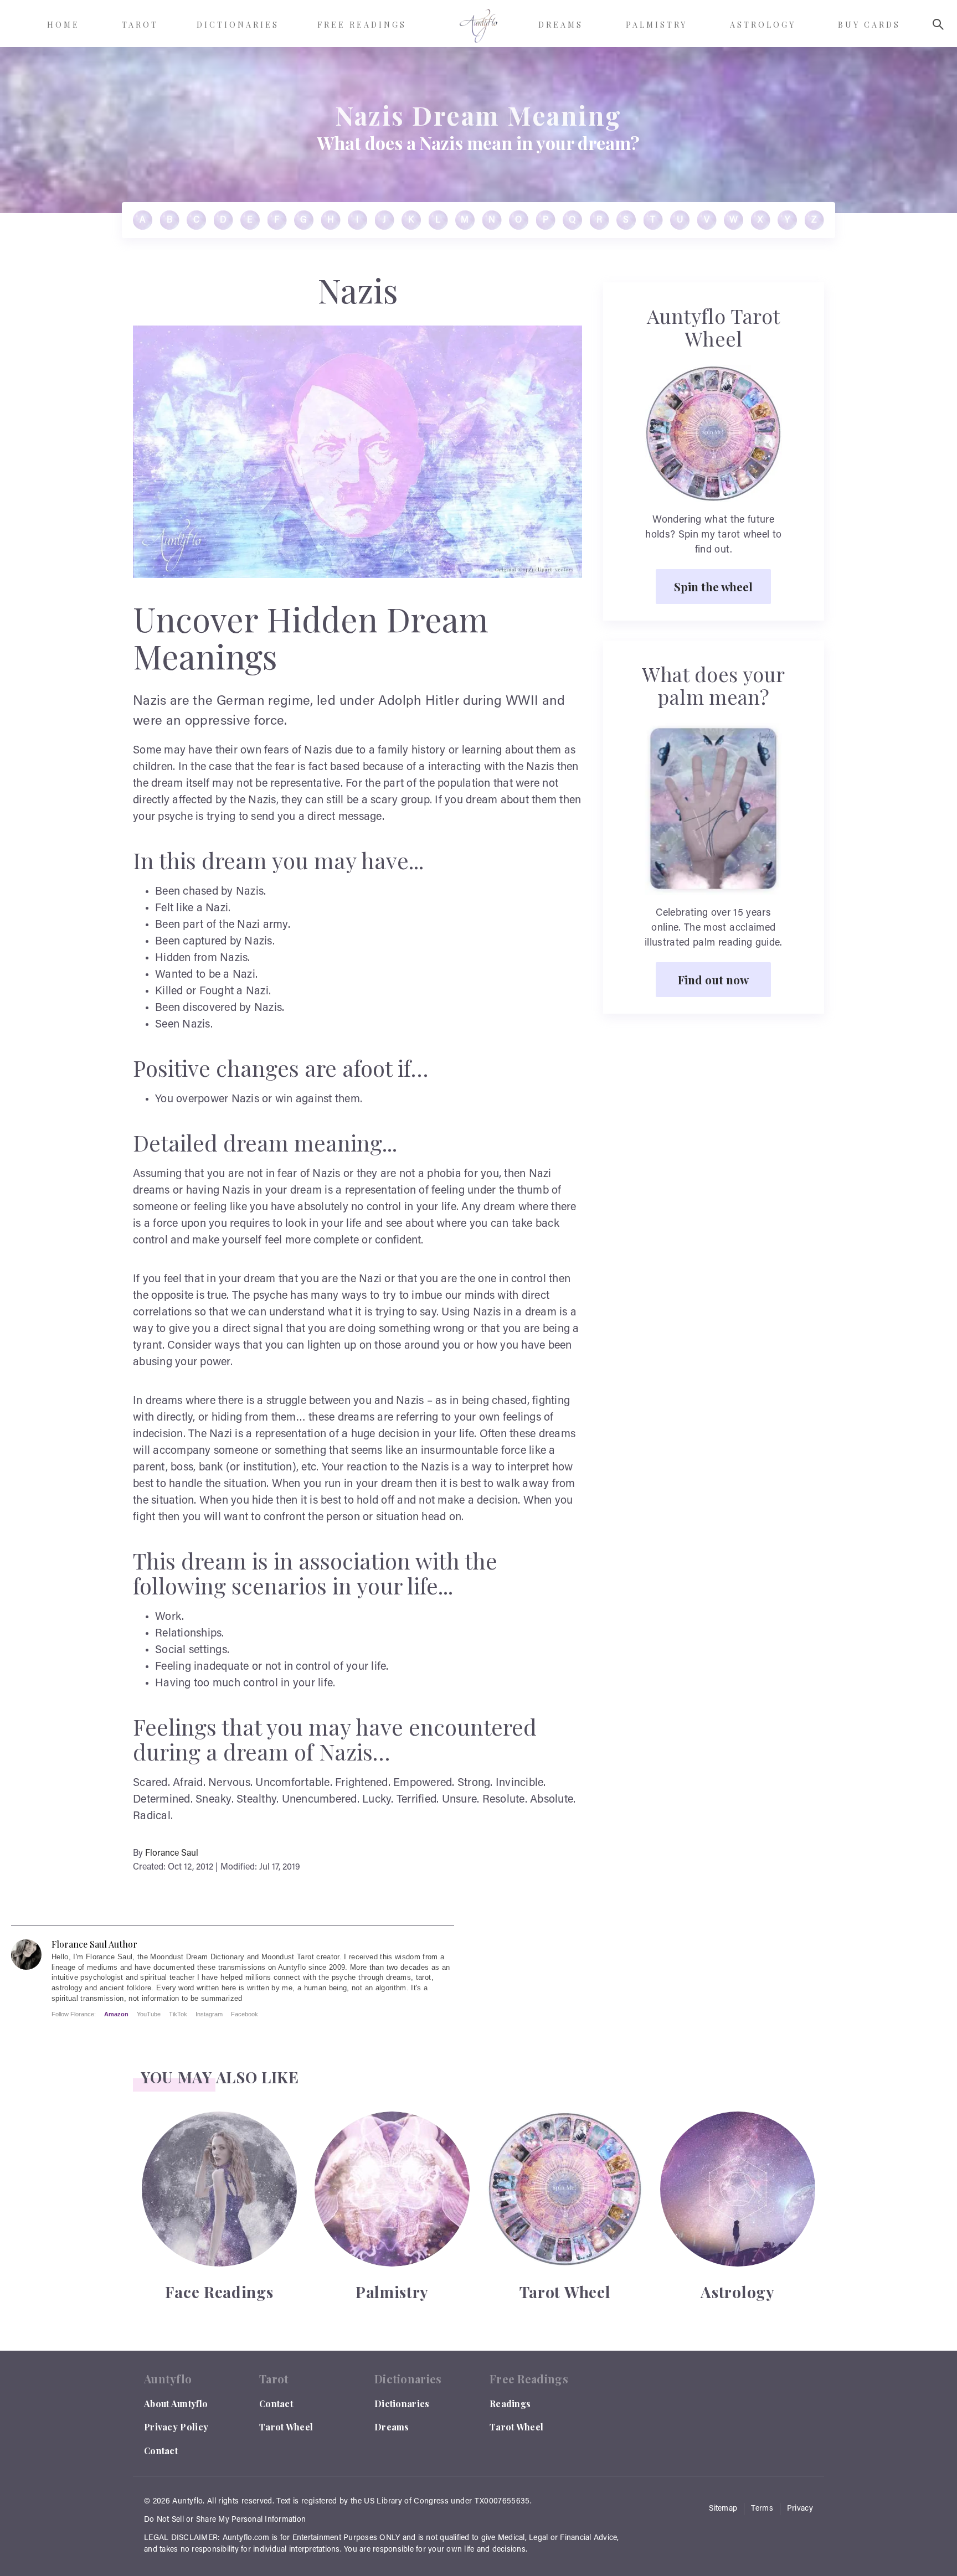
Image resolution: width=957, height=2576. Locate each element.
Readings (510, 2404)
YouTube (149, 2014)
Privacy (800, 2509)
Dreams (392, 2427)
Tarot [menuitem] (140, 25)
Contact (161, 2451)
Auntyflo (187, 2502)
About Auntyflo (176, 2404)
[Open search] (938, 24)
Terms (762, 2509)
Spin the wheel (713, 586)
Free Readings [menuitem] (362, 25)
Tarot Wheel (286, 2427)
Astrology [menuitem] (763, 25)
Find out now (713, 979)
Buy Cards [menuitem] (869, 25)
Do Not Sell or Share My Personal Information (225, 2520)
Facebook (245, 2014)
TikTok (178, 2014)
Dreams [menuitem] (561, 25)
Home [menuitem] (63, 25)
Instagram (209, 2014)
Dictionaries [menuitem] (238, 25)
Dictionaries (402, 2404)
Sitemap (723, 2509)
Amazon (116, 2014)
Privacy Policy (176, 2427)
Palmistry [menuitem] (657, 25)
